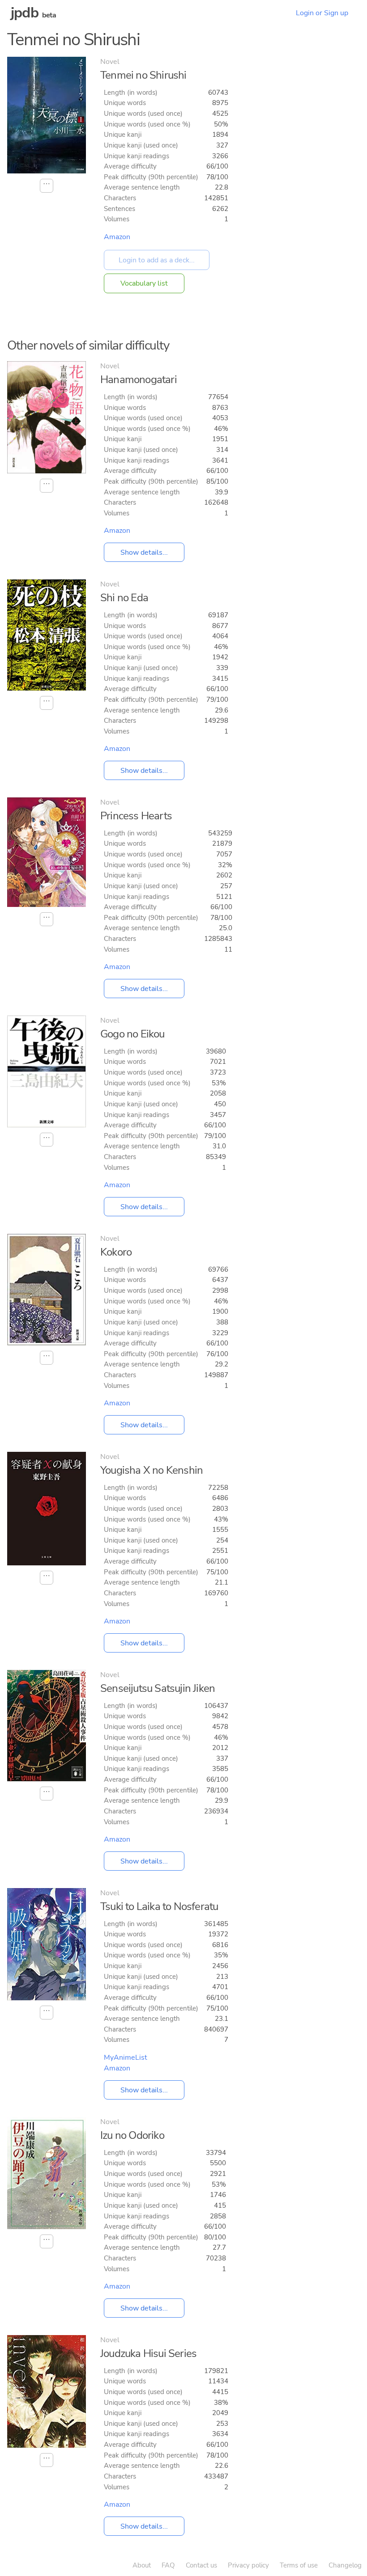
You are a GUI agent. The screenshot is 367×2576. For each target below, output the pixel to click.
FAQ (168, 2565)
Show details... (144, 552)
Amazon (117, 237)
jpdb (25, 13)
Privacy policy (248, 2565)
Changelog (345, 2565)
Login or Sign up (322, 13)
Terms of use (299, 2565)
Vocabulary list (144, 283)
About (142, 2565)
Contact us (201, 2565)
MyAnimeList (126, 2057)
